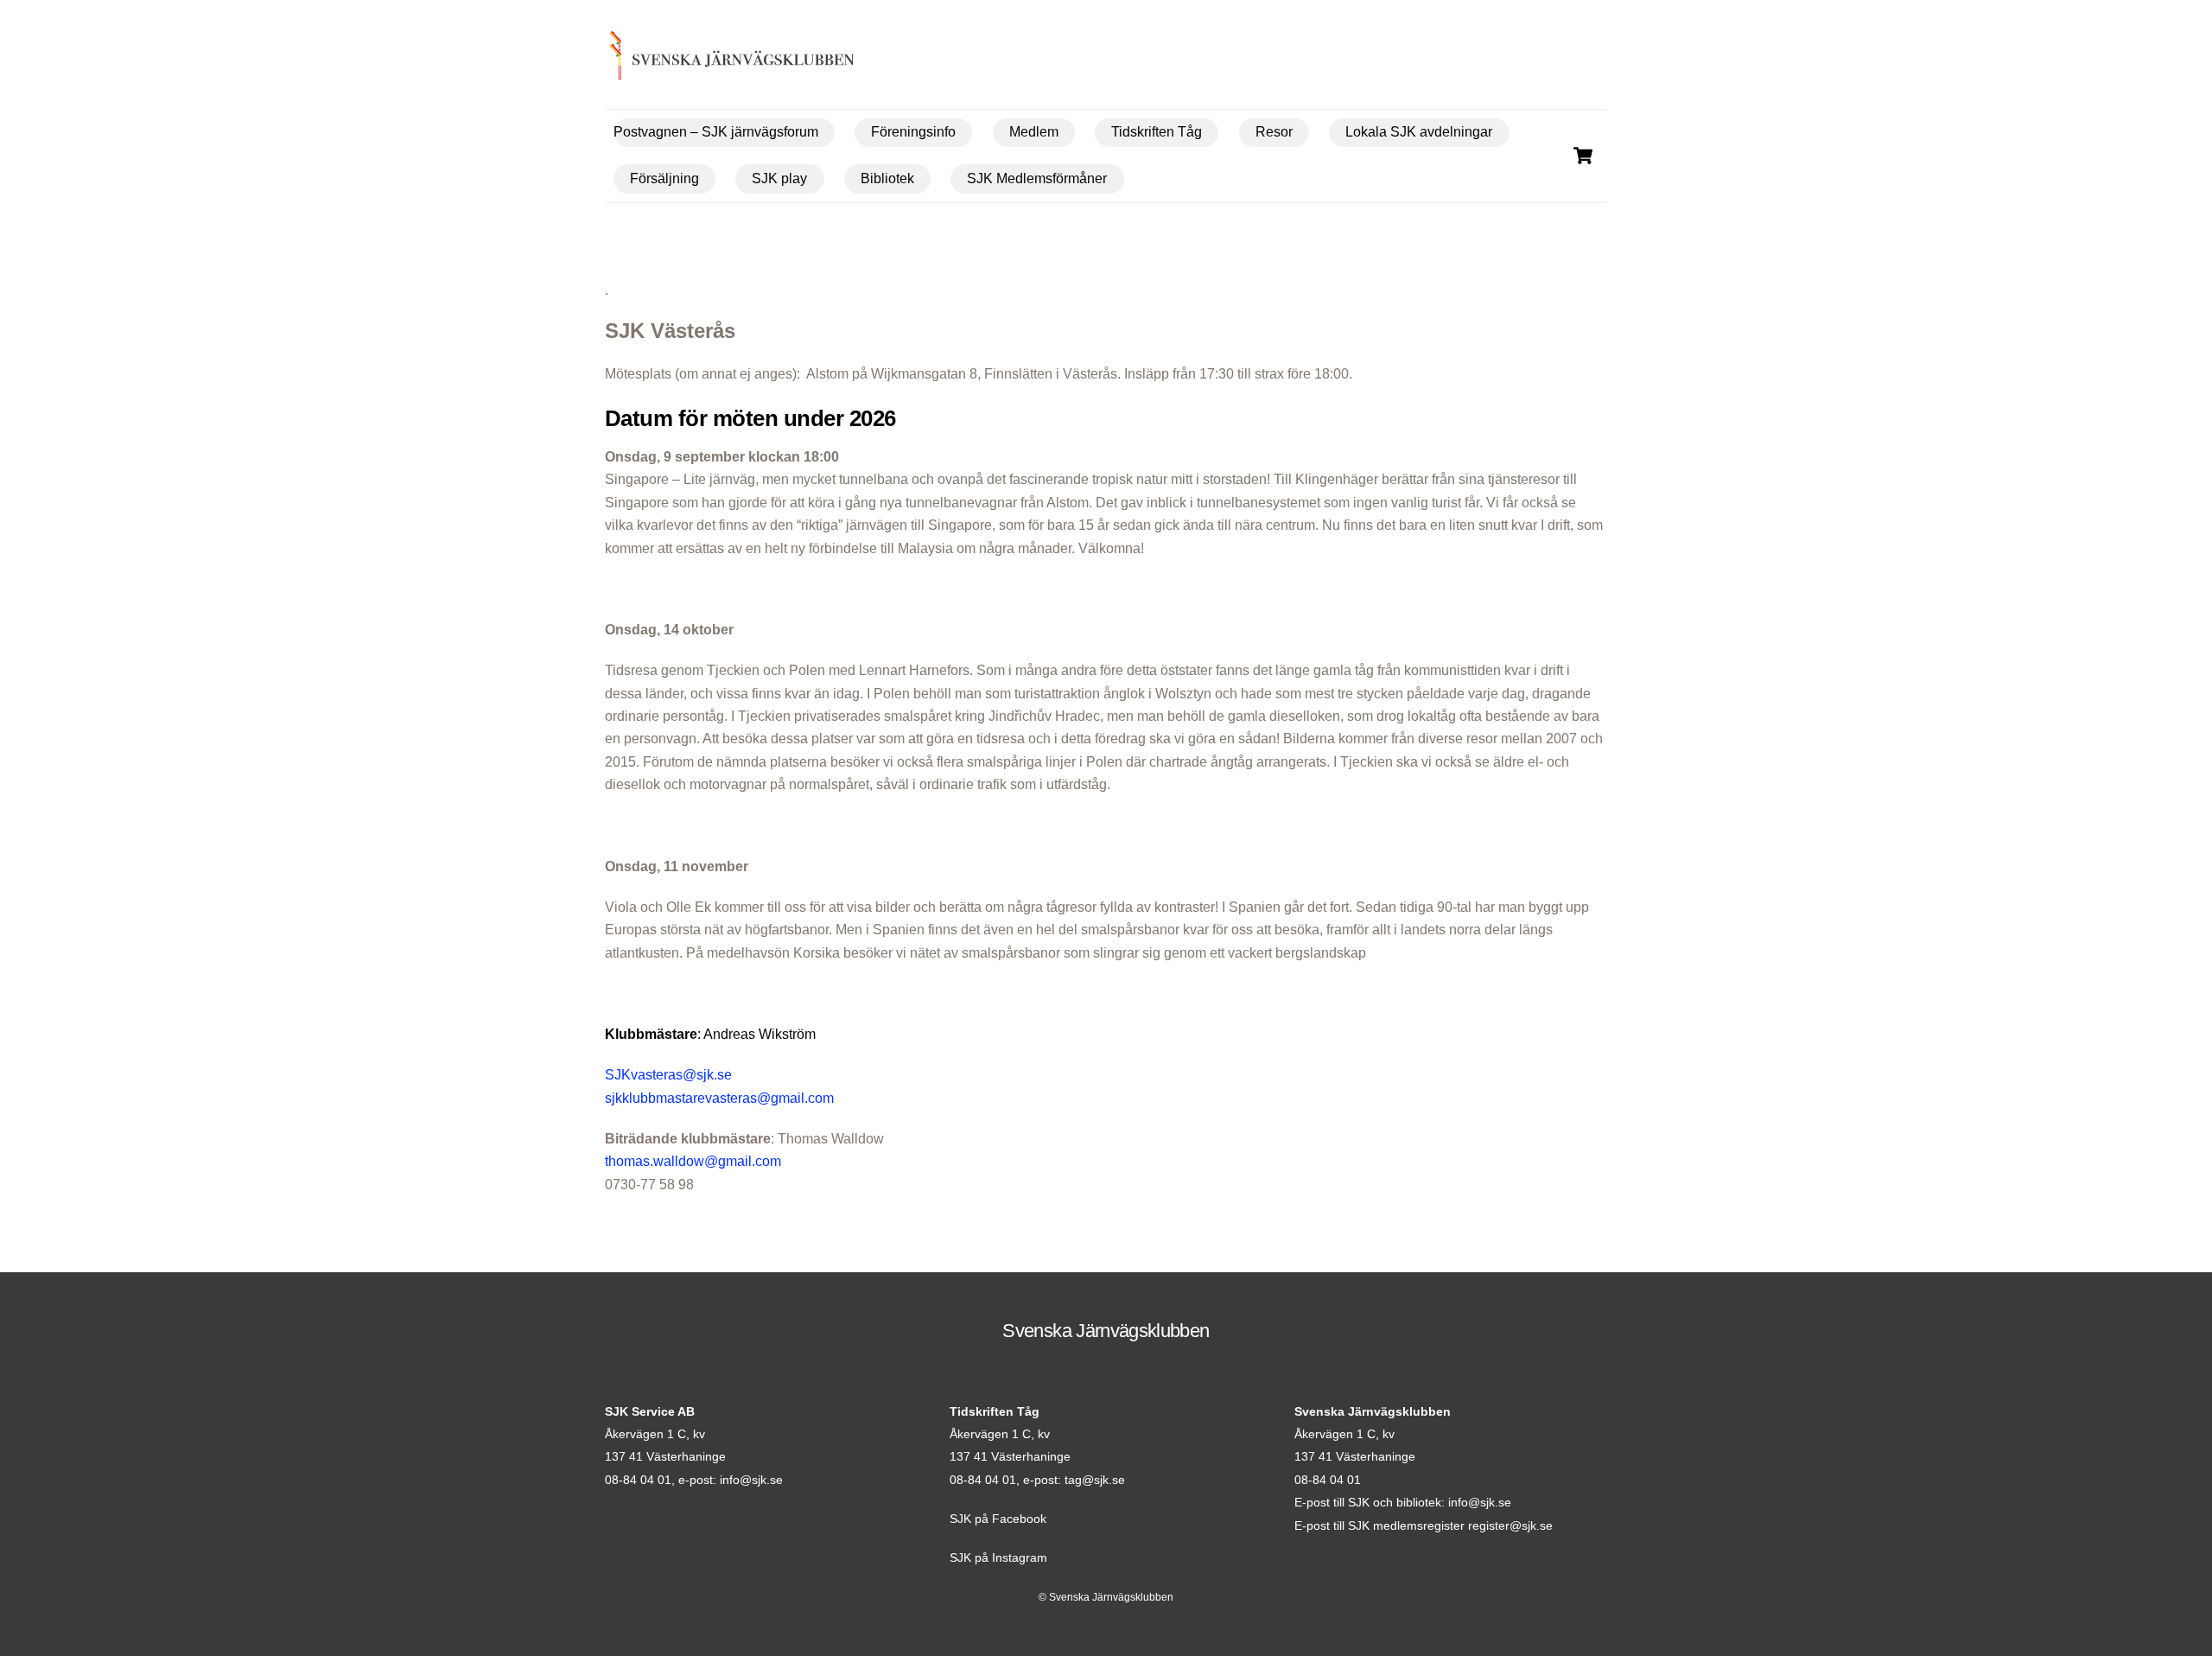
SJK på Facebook (998, 1519)
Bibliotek (887, 178)
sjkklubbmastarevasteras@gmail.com (719, 1098)
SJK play (779, 178)
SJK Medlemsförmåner (1037, 178)
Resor (1274, 132)
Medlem (1034, 132)
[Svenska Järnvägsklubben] (705, 59)
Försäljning (664, 178)
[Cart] (1583, 156)
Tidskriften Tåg (1157, 132)
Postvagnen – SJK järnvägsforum (716, 132)
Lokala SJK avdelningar (1419, 132)
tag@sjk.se (1095, 1480)
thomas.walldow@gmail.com (693, 1161)
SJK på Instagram (998, 1557)
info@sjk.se (751, 1480)
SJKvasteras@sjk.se (668, 1075)
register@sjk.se (1510, 1525)
